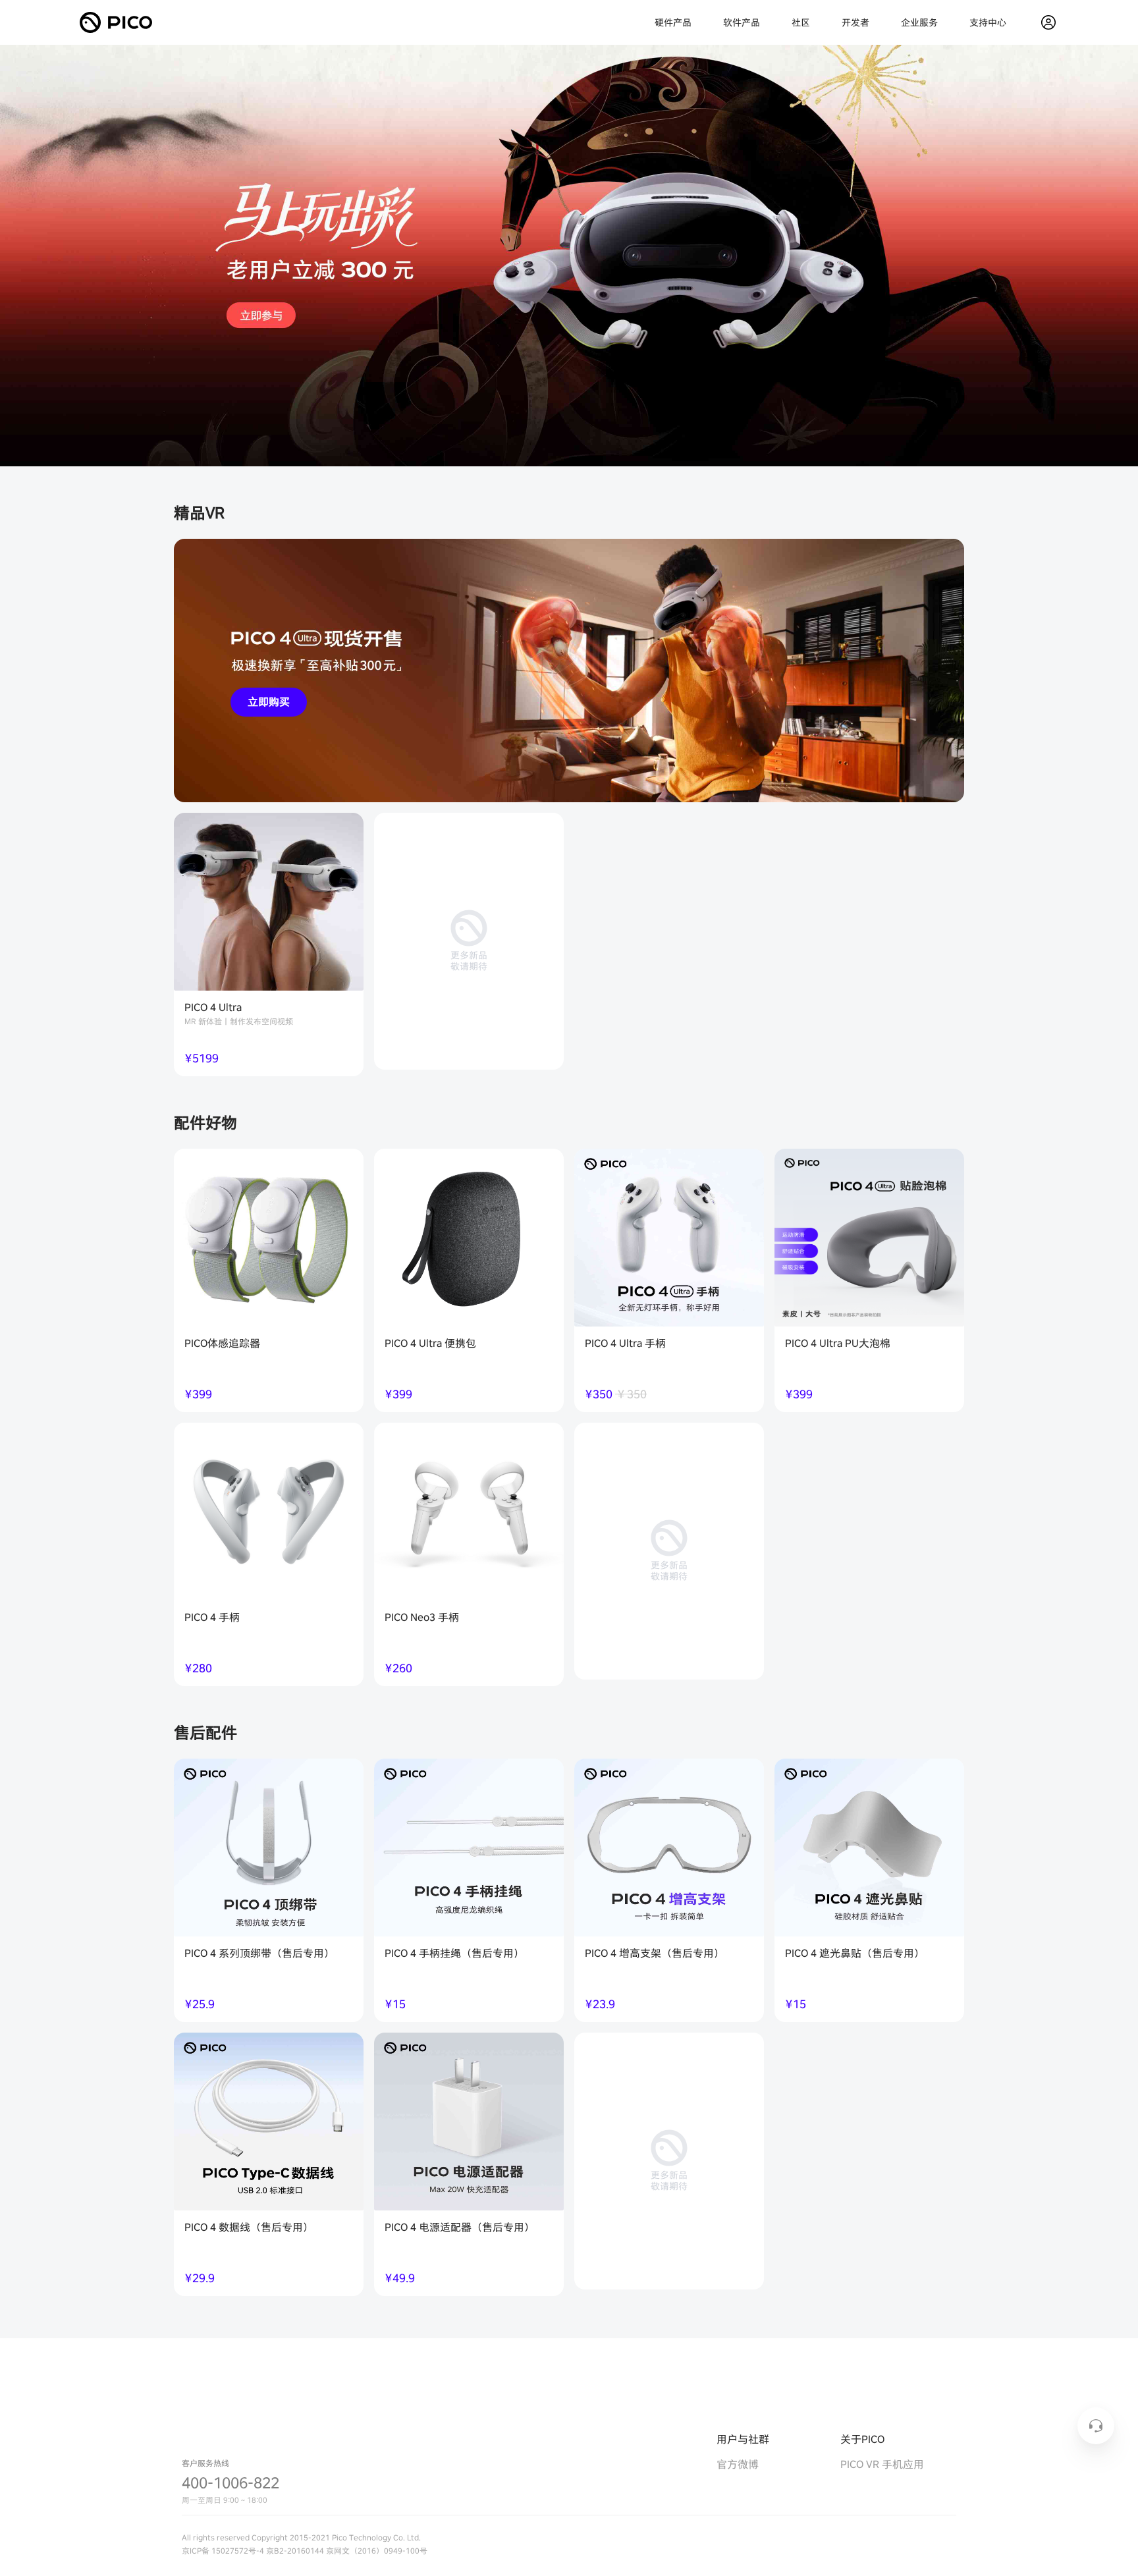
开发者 (855, 22)
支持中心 (988, 22)
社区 (801, 22)
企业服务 (919, 22)
